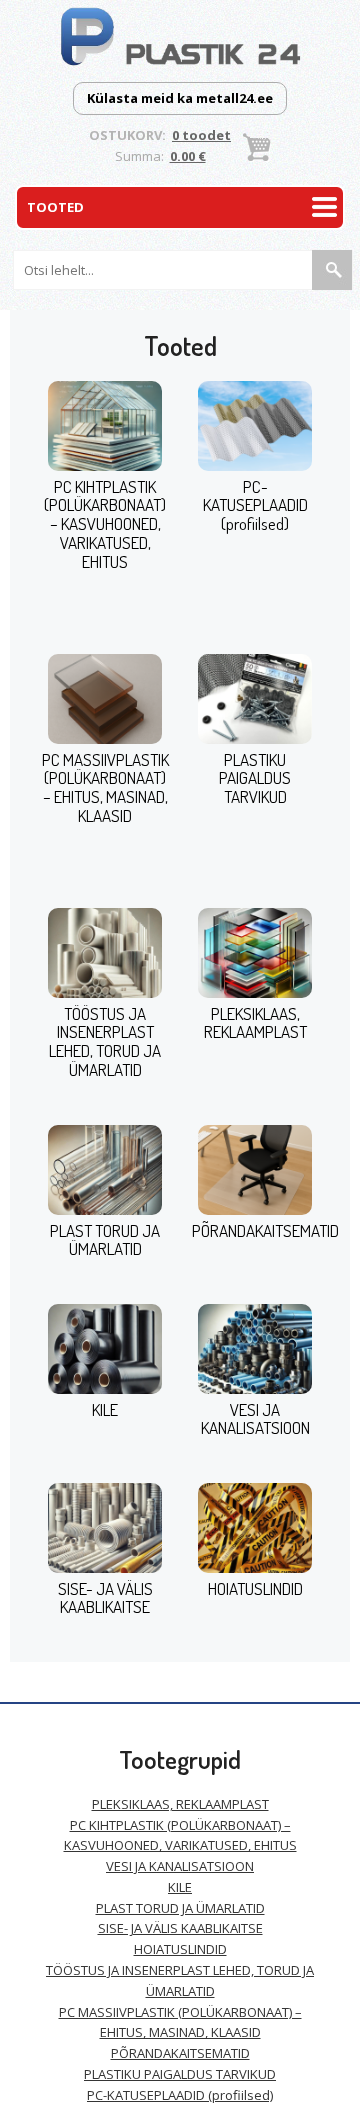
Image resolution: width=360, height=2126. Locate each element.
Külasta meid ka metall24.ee (180, 98)
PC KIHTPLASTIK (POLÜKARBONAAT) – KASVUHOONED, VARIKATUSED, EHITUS (105, 524)
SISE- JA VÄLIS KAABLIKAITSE (105, 1598)
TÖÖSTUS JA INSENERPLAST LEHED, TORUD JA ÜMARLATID (105, 1041)
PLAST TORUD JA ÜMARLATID (105, 1240)
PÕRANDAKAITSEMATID (265, 1230)
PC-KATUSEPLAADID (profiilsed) (255, 505)
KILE (105, 1409)
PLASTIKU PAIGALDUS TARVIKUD (255, 778)
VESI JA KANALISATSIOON (255, 1419)
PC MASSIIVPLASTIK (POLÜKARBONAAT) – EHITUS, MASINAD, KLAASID (105, 787)
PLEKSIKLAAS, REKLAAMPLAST (255, 1023)
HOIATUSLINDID (255, 1588)
